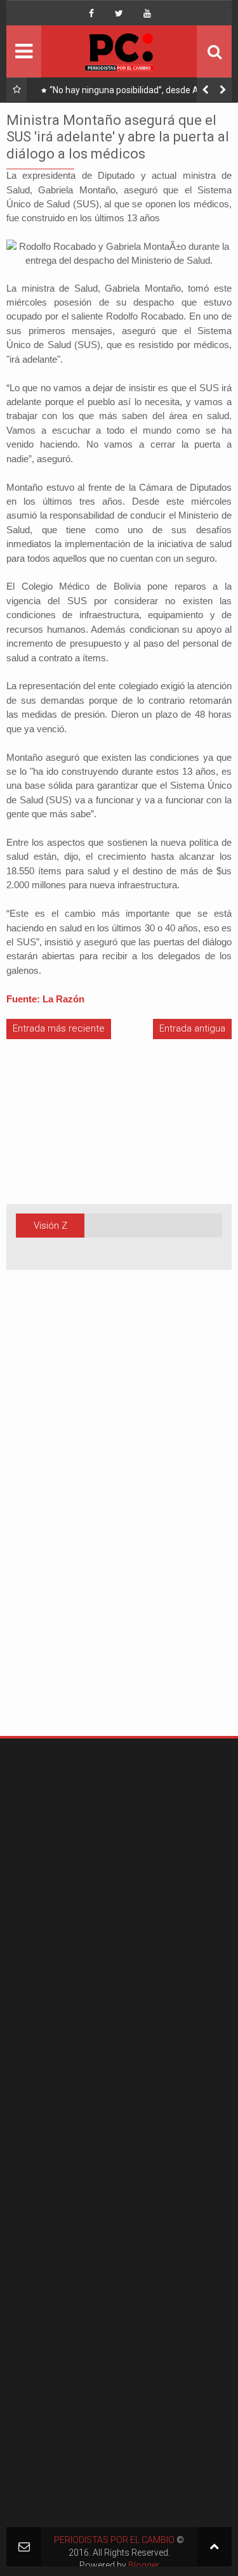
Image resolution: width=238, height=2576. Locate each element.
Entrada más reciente (59, 1028)
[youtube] (147, 13)
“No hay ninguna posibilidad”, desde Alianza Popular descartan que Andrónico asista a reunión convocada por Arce (136, 93)
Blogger (144, 2565)
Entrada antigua (192, 1028)
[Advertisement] (44, 1523)
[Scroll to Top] (214, 2547)
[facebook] (91, 13)
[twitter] (119, 13)
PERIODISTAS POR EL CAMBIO (114, 2540)
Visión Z (50, 1226)
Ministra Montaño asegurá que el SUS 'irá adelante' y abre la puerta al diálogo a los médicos (118, 137)
